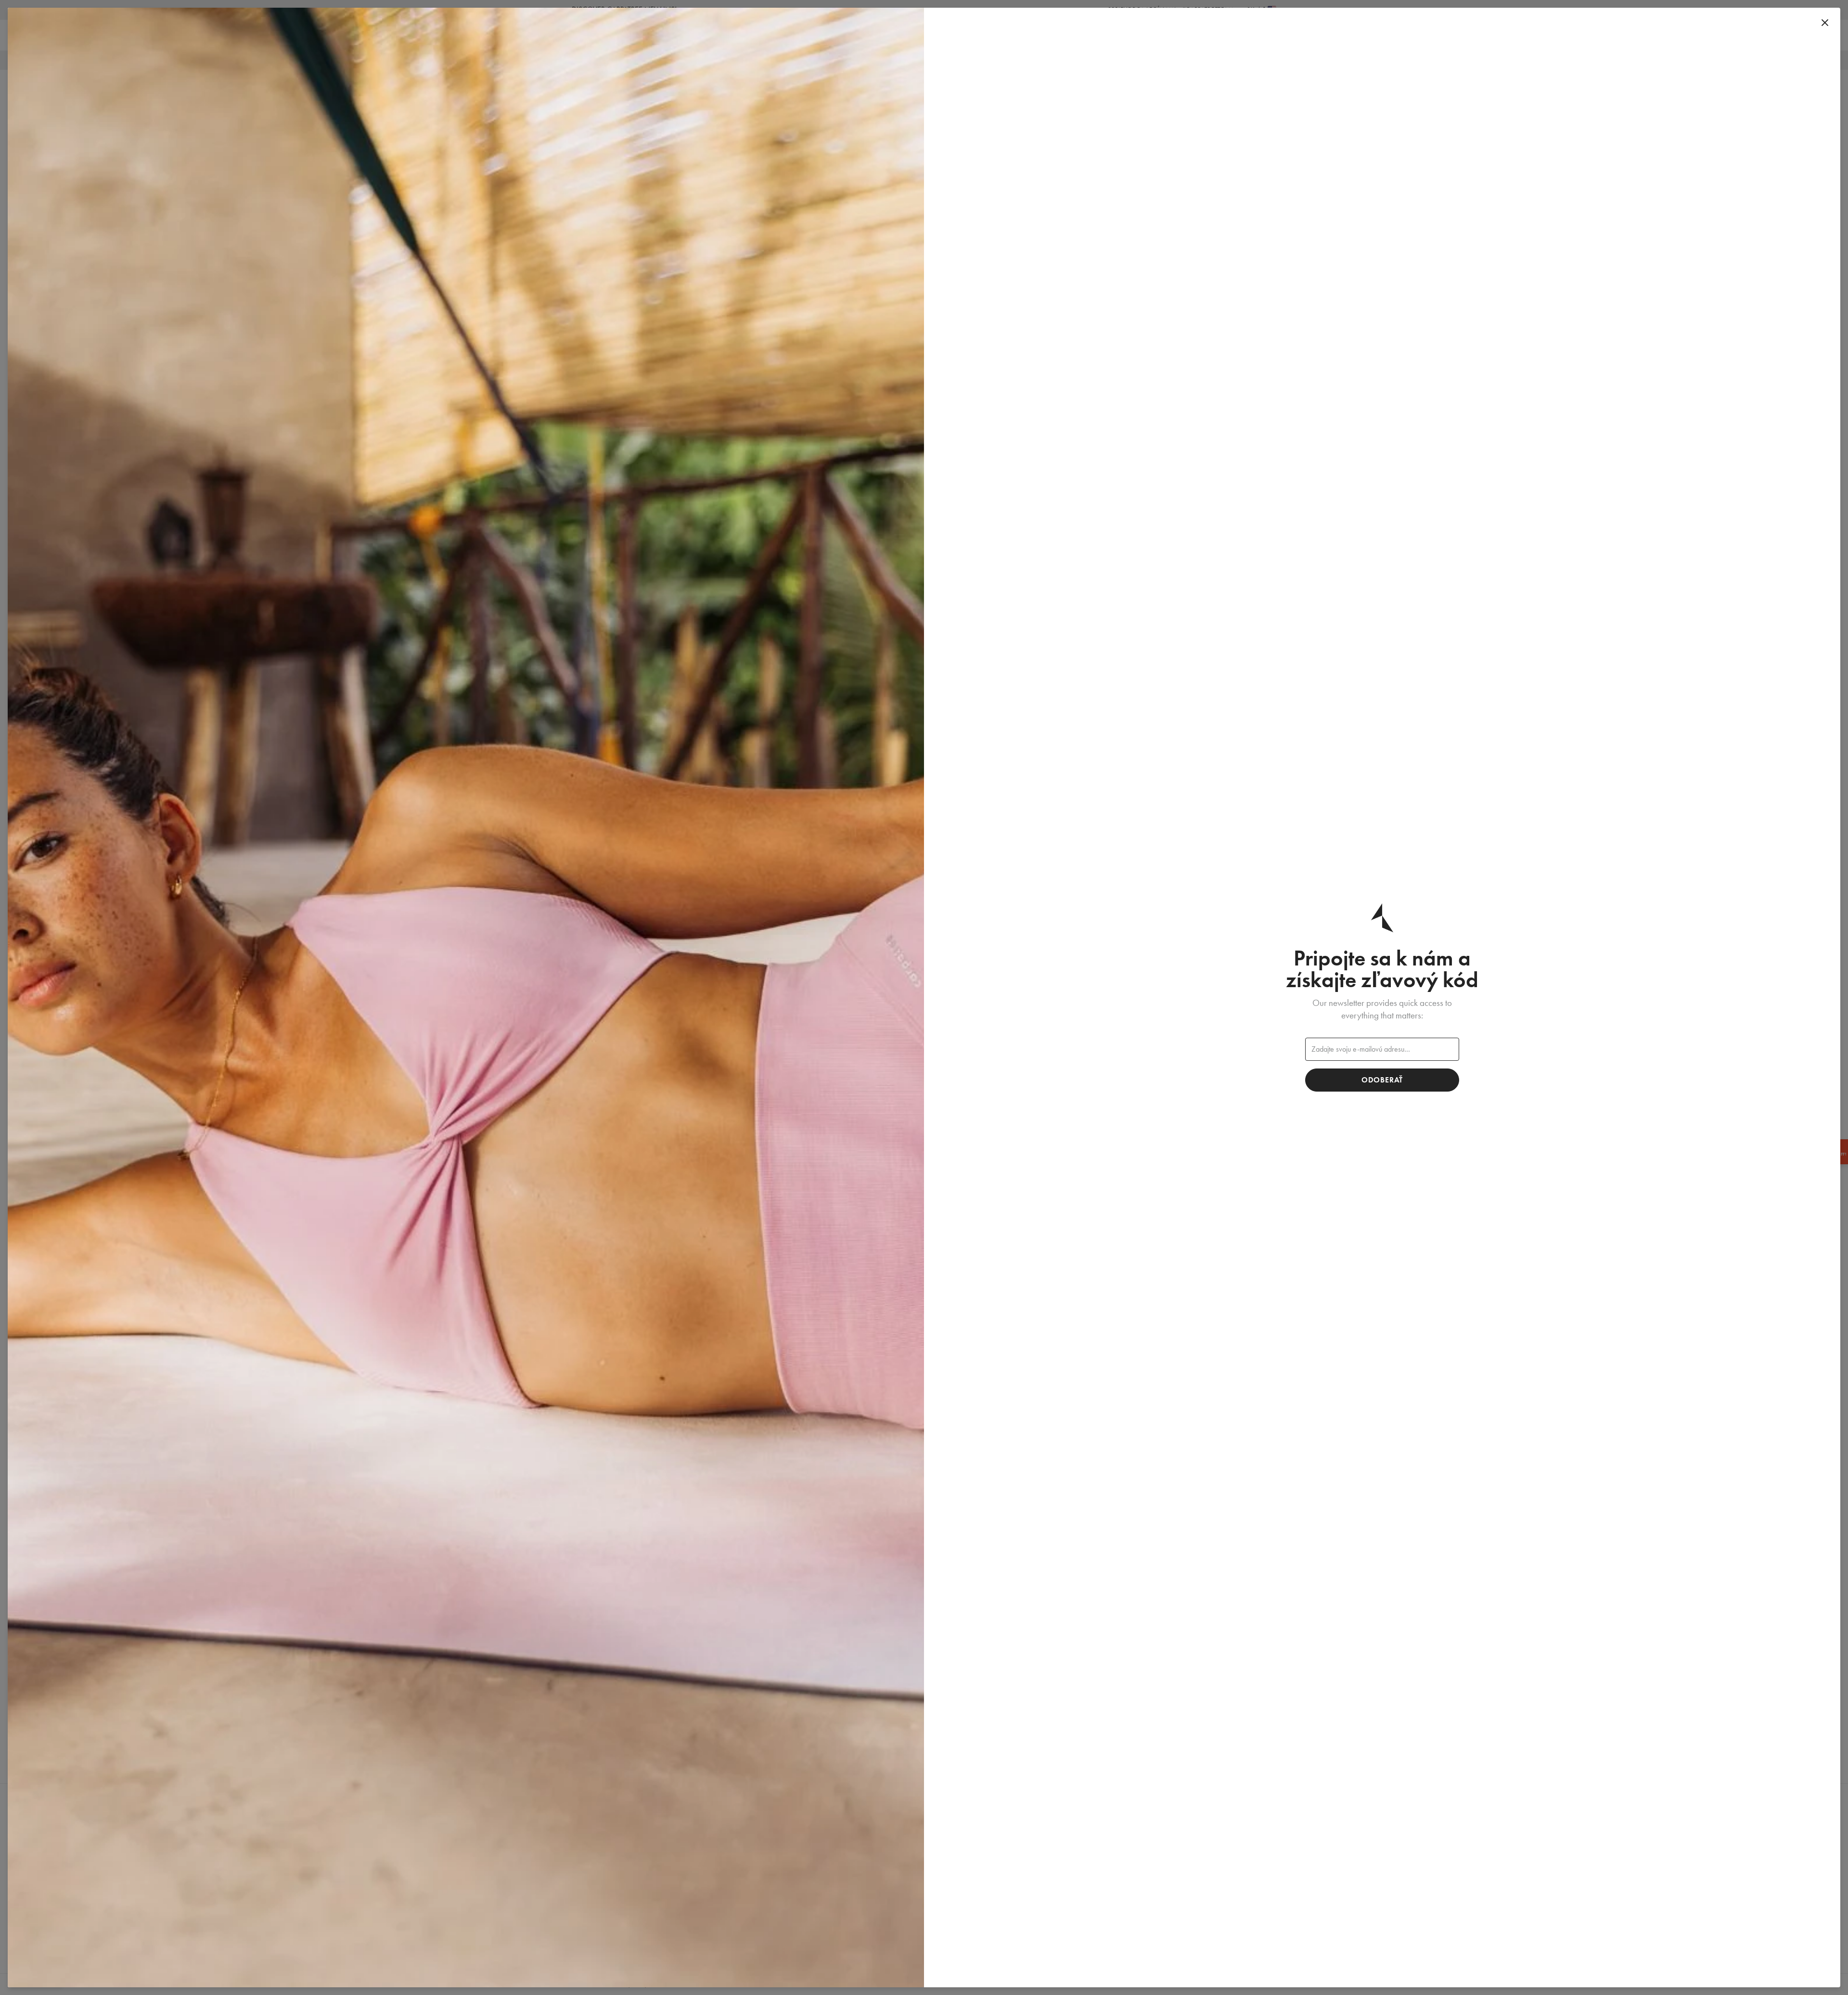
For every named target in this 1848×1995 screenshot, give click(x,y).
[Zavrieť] (1825, 23)
